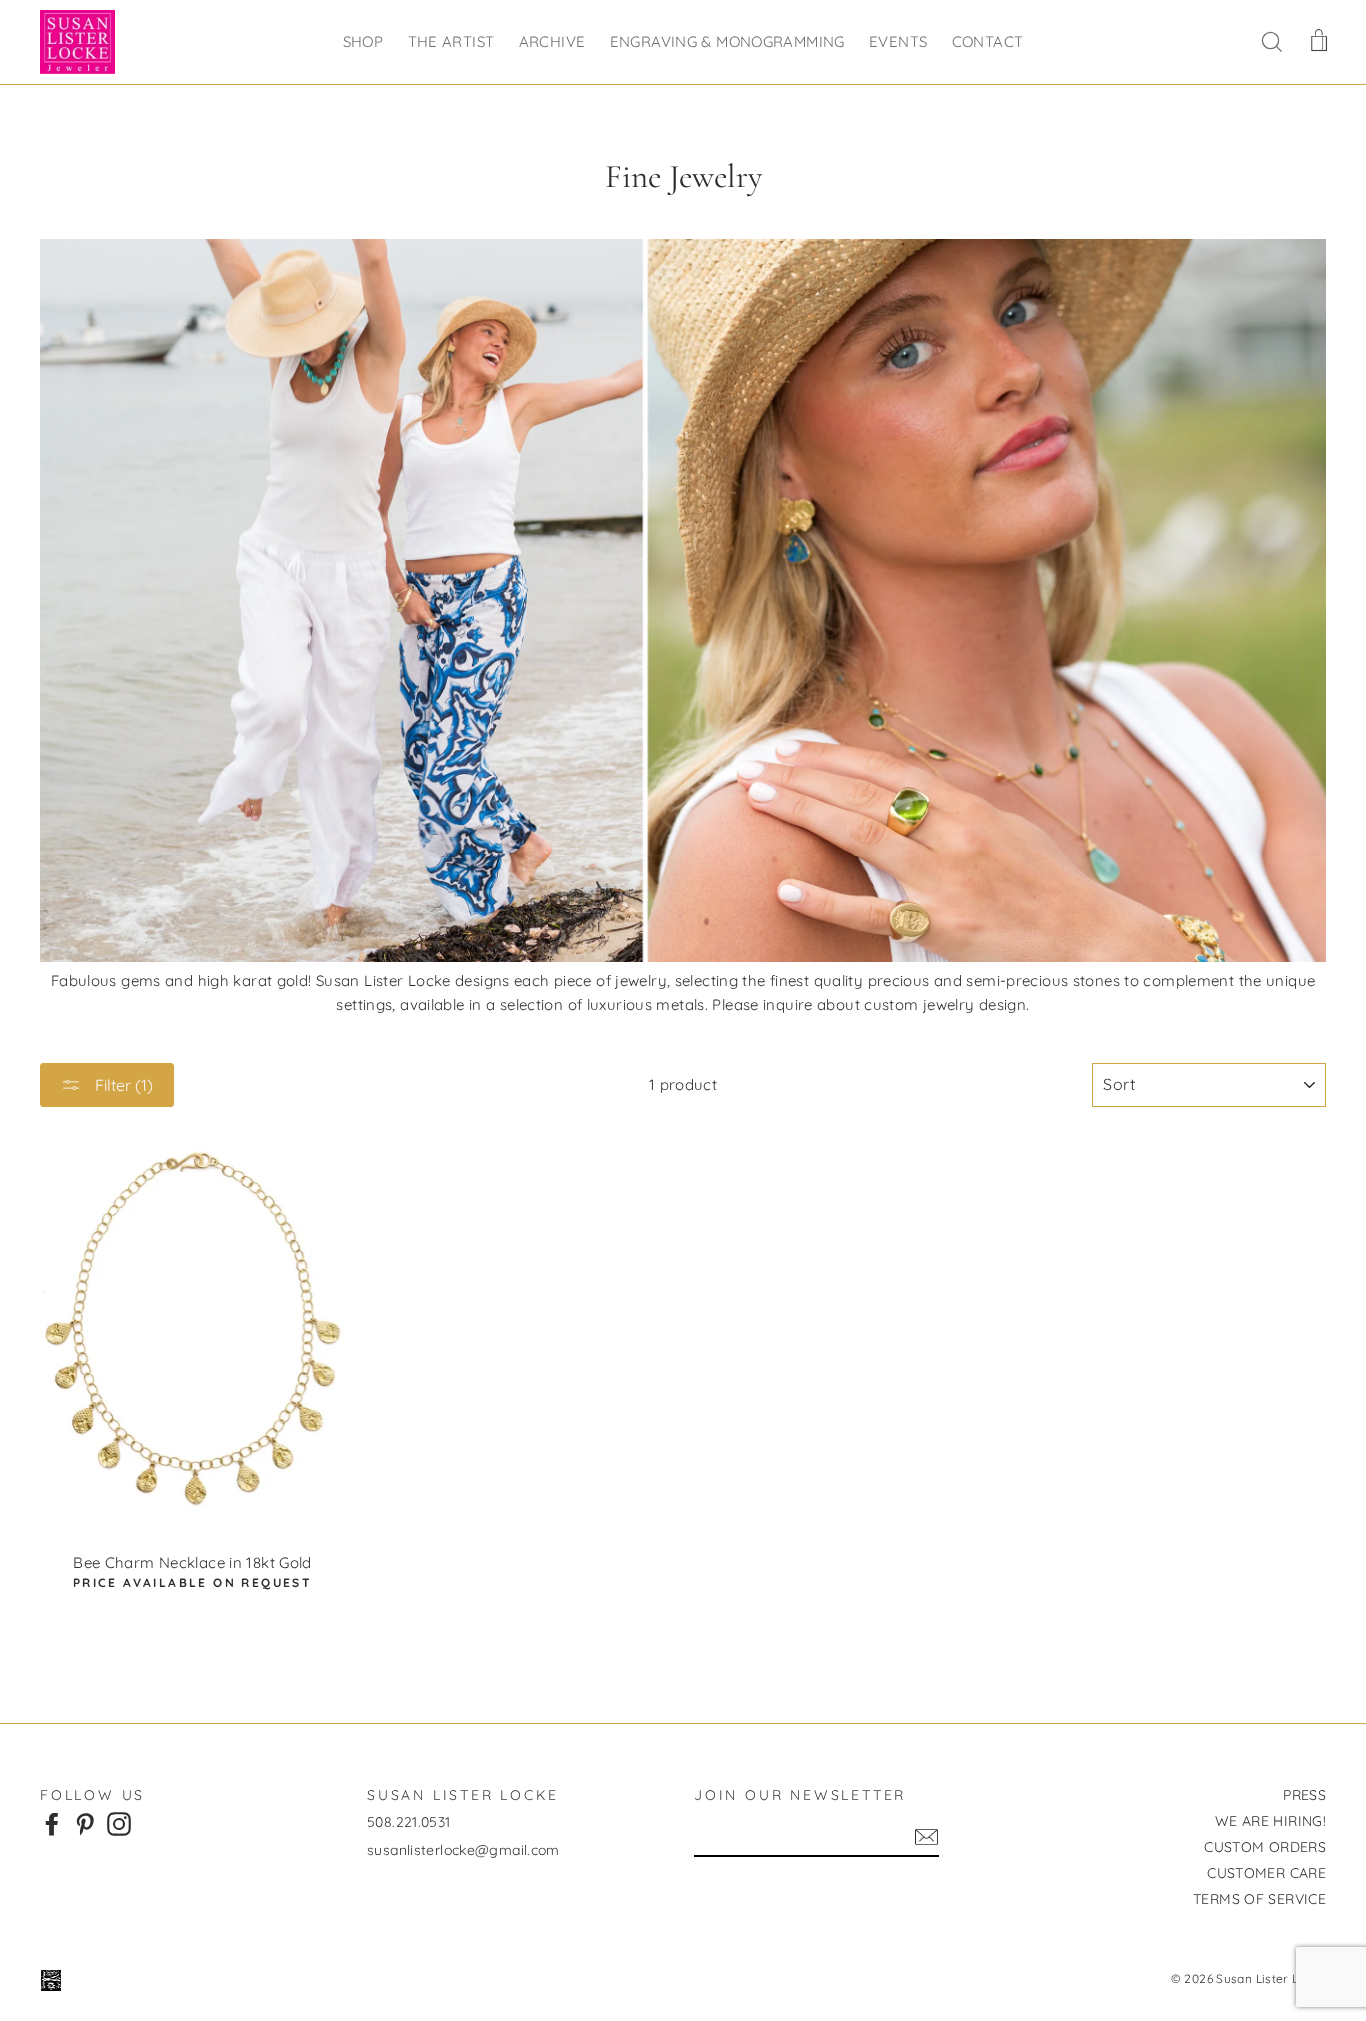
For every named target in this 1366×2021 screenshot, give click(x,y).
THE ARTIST (451, 41)
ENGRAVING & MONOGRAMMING (727, 41)
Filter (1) (122, 1085)
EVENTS (898, 41)
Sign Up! (926, 1837)
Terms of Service (1259, 1899)
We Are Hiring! (1270, 1821)
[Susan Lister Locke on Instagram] (119, 1823)
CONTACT (988, 41)
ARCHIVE (552, 41)
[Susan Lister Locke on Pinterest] (85, 1823)
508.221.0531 (409, 1822)
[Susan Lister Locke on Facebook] (52, 1823)
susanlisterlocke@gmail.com (463, 1850)
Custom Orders (1265, 1847)
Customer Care (1266, 1873)
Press (1304, 1795)
